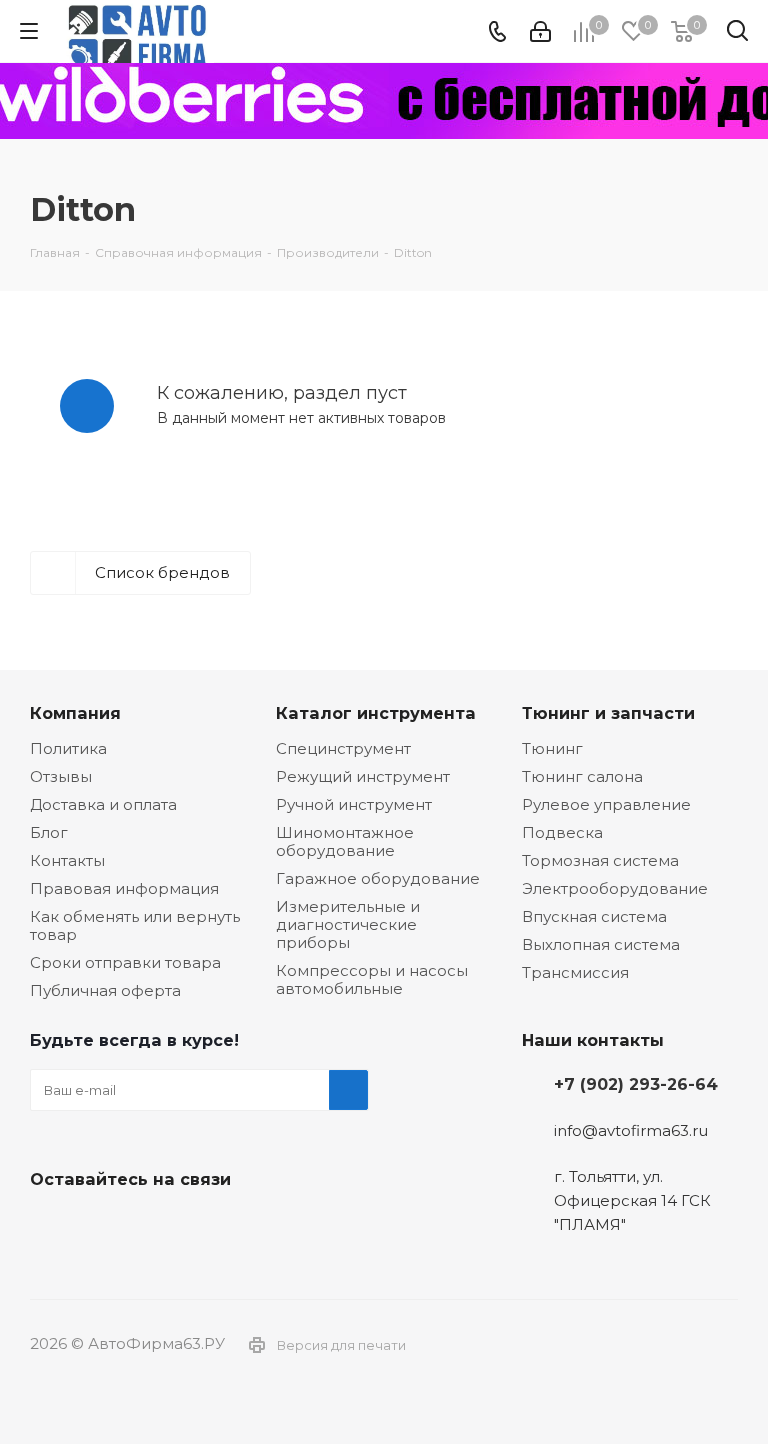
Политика (68, 748)
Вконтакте (50, 1226)
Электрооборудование (615, 888)
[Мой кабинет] (540, 31)
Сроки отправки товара (125, 962)
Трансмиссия (575, 972)
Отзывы (61, 776)
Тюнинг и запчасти (608, 713)
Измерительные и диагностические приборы (348, 924)
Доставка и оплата (103, 804)
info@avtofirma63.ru (631, 1130)
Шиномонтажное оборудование (345, 841)
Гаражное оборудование (378, 878)
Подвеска (562, 832)
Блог (49, 832)
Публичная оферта (105, 990)
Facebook (100, 1226)
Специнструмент (343, 748)
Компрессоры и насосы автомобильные (372, 979)
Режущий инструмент (363, 776)
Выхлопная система (601, 944)
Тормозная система (600, 860)
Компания (75, 713)
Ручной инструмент (354, 804)
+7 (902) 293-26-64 (636, 1084)
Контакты (67, 860)
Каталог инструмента (376, 713)
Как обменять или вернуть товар (135, 925)
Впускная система (594, 916)
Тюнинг (552, 748)
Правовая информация (124, 888)
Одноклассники (150, 1226)
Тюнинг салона (582, 776)
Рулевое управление (606, 804)
